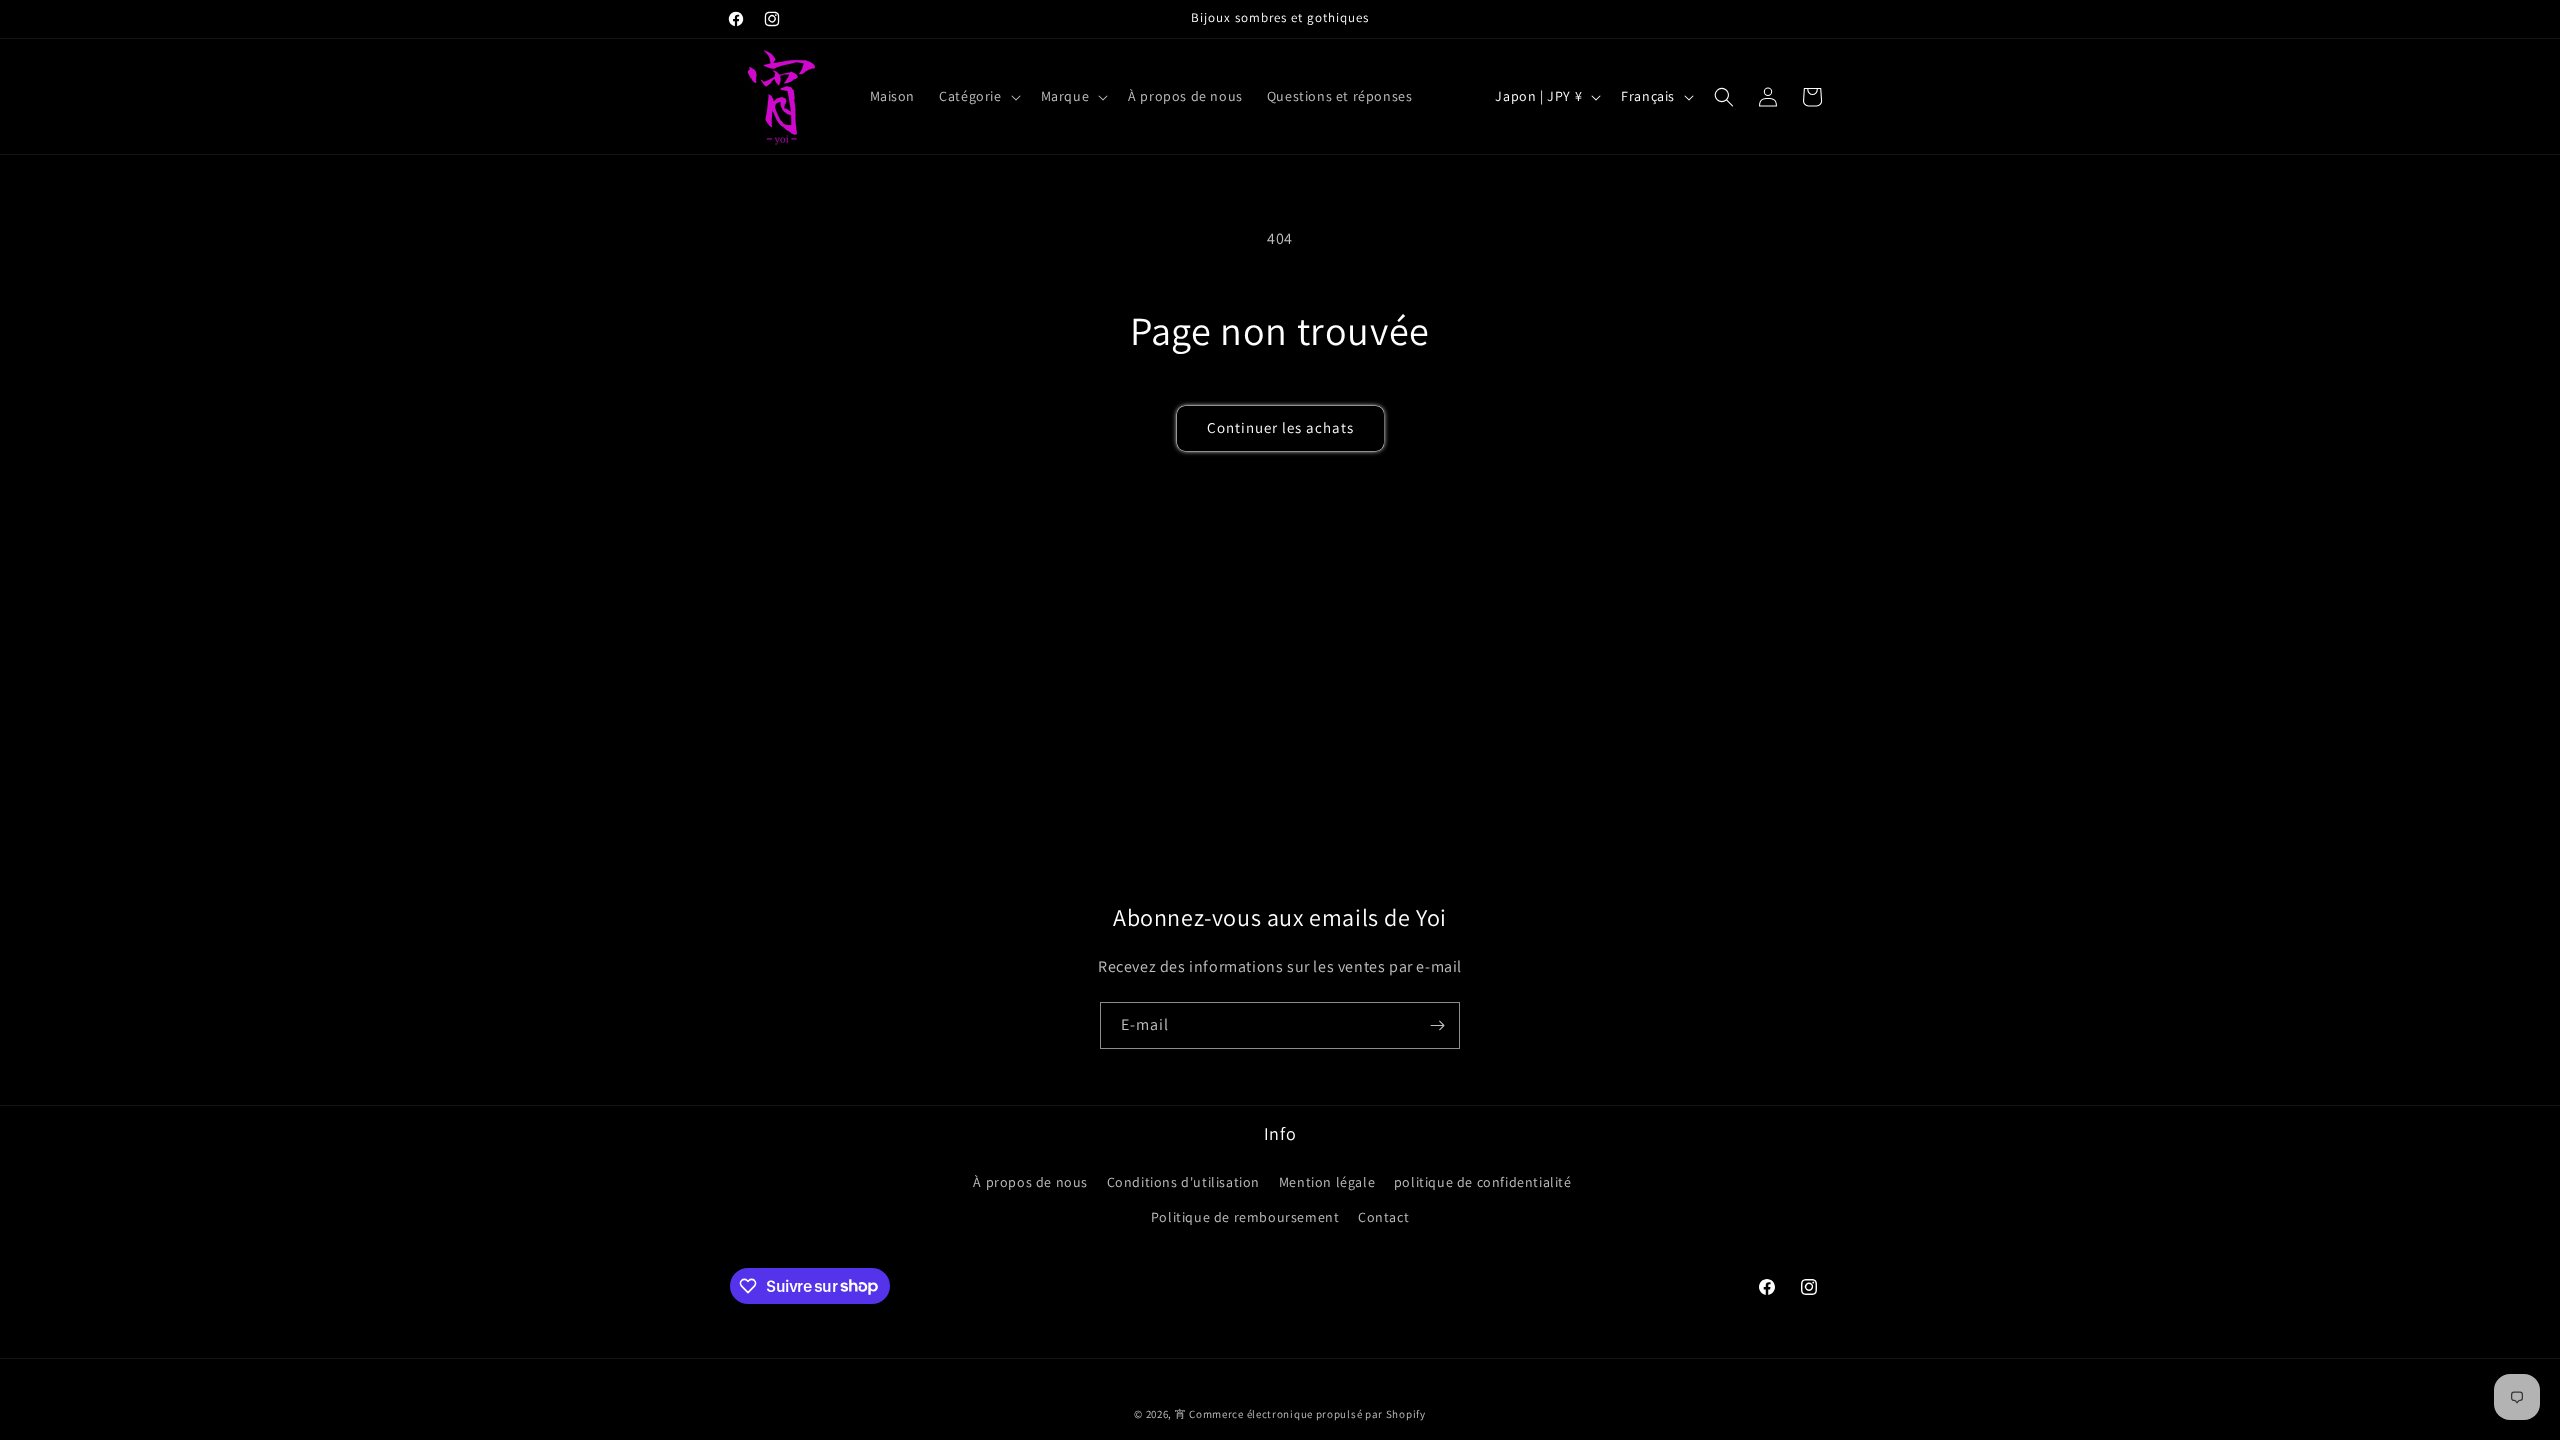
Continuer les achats (1280, 427)
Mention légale (1327, 1182)
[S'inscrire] (1437, 1025)
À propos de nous (1030, 1182)
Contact (1383, 1217)
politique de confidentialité (1483, 1182)
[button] (977, 96)
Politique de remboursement (1245, 1217)
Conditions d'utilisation (1183, 1182)
